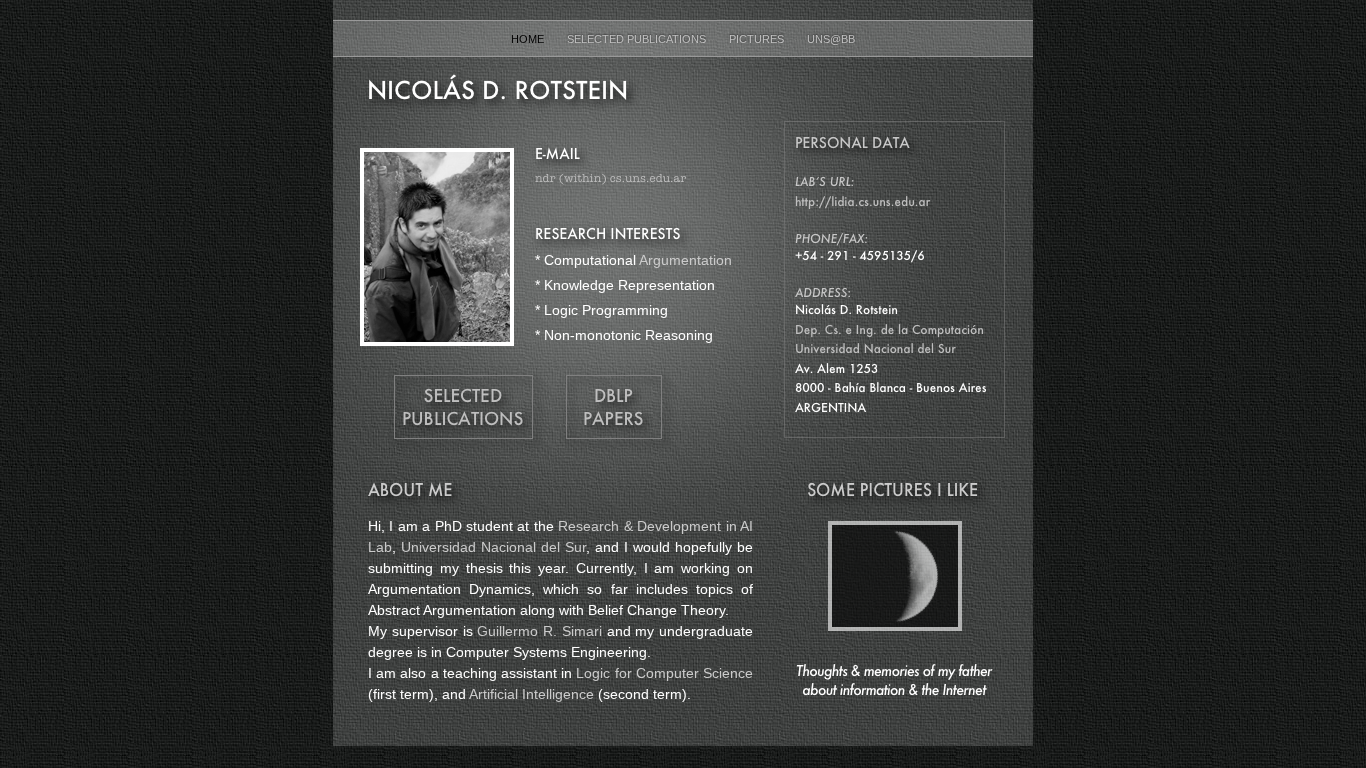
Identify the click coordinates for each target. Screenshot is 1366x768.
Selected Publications (638, 39)
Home (529, 39)
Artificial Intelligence (531, 694)
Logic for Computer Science (664, 673)
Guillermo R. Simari (539, 631)
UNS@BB (831, 39)
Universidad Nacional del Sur (493, 547)
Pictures (758, 39)
